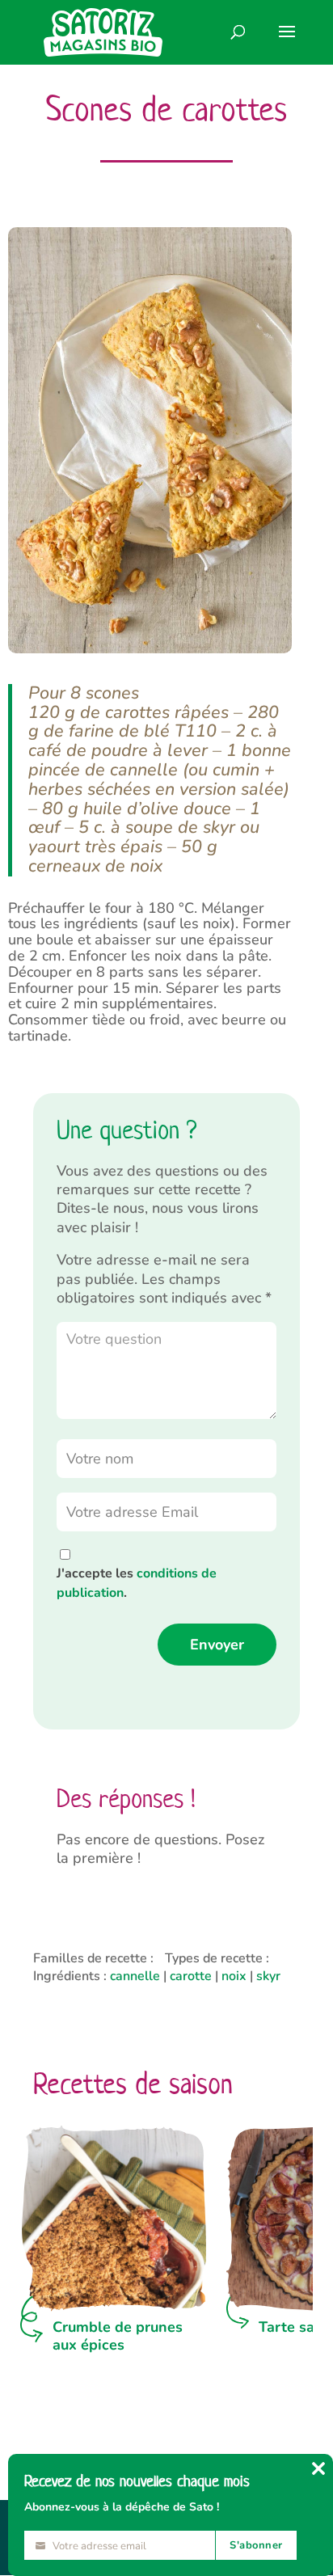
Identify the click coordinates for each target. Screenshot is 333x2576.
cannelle (135, 1976)
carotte (191, 1976)
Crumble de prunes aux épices (118, 2336)
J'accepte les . (137, 1583)
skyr (268, 1976)
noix (234, 1976)
